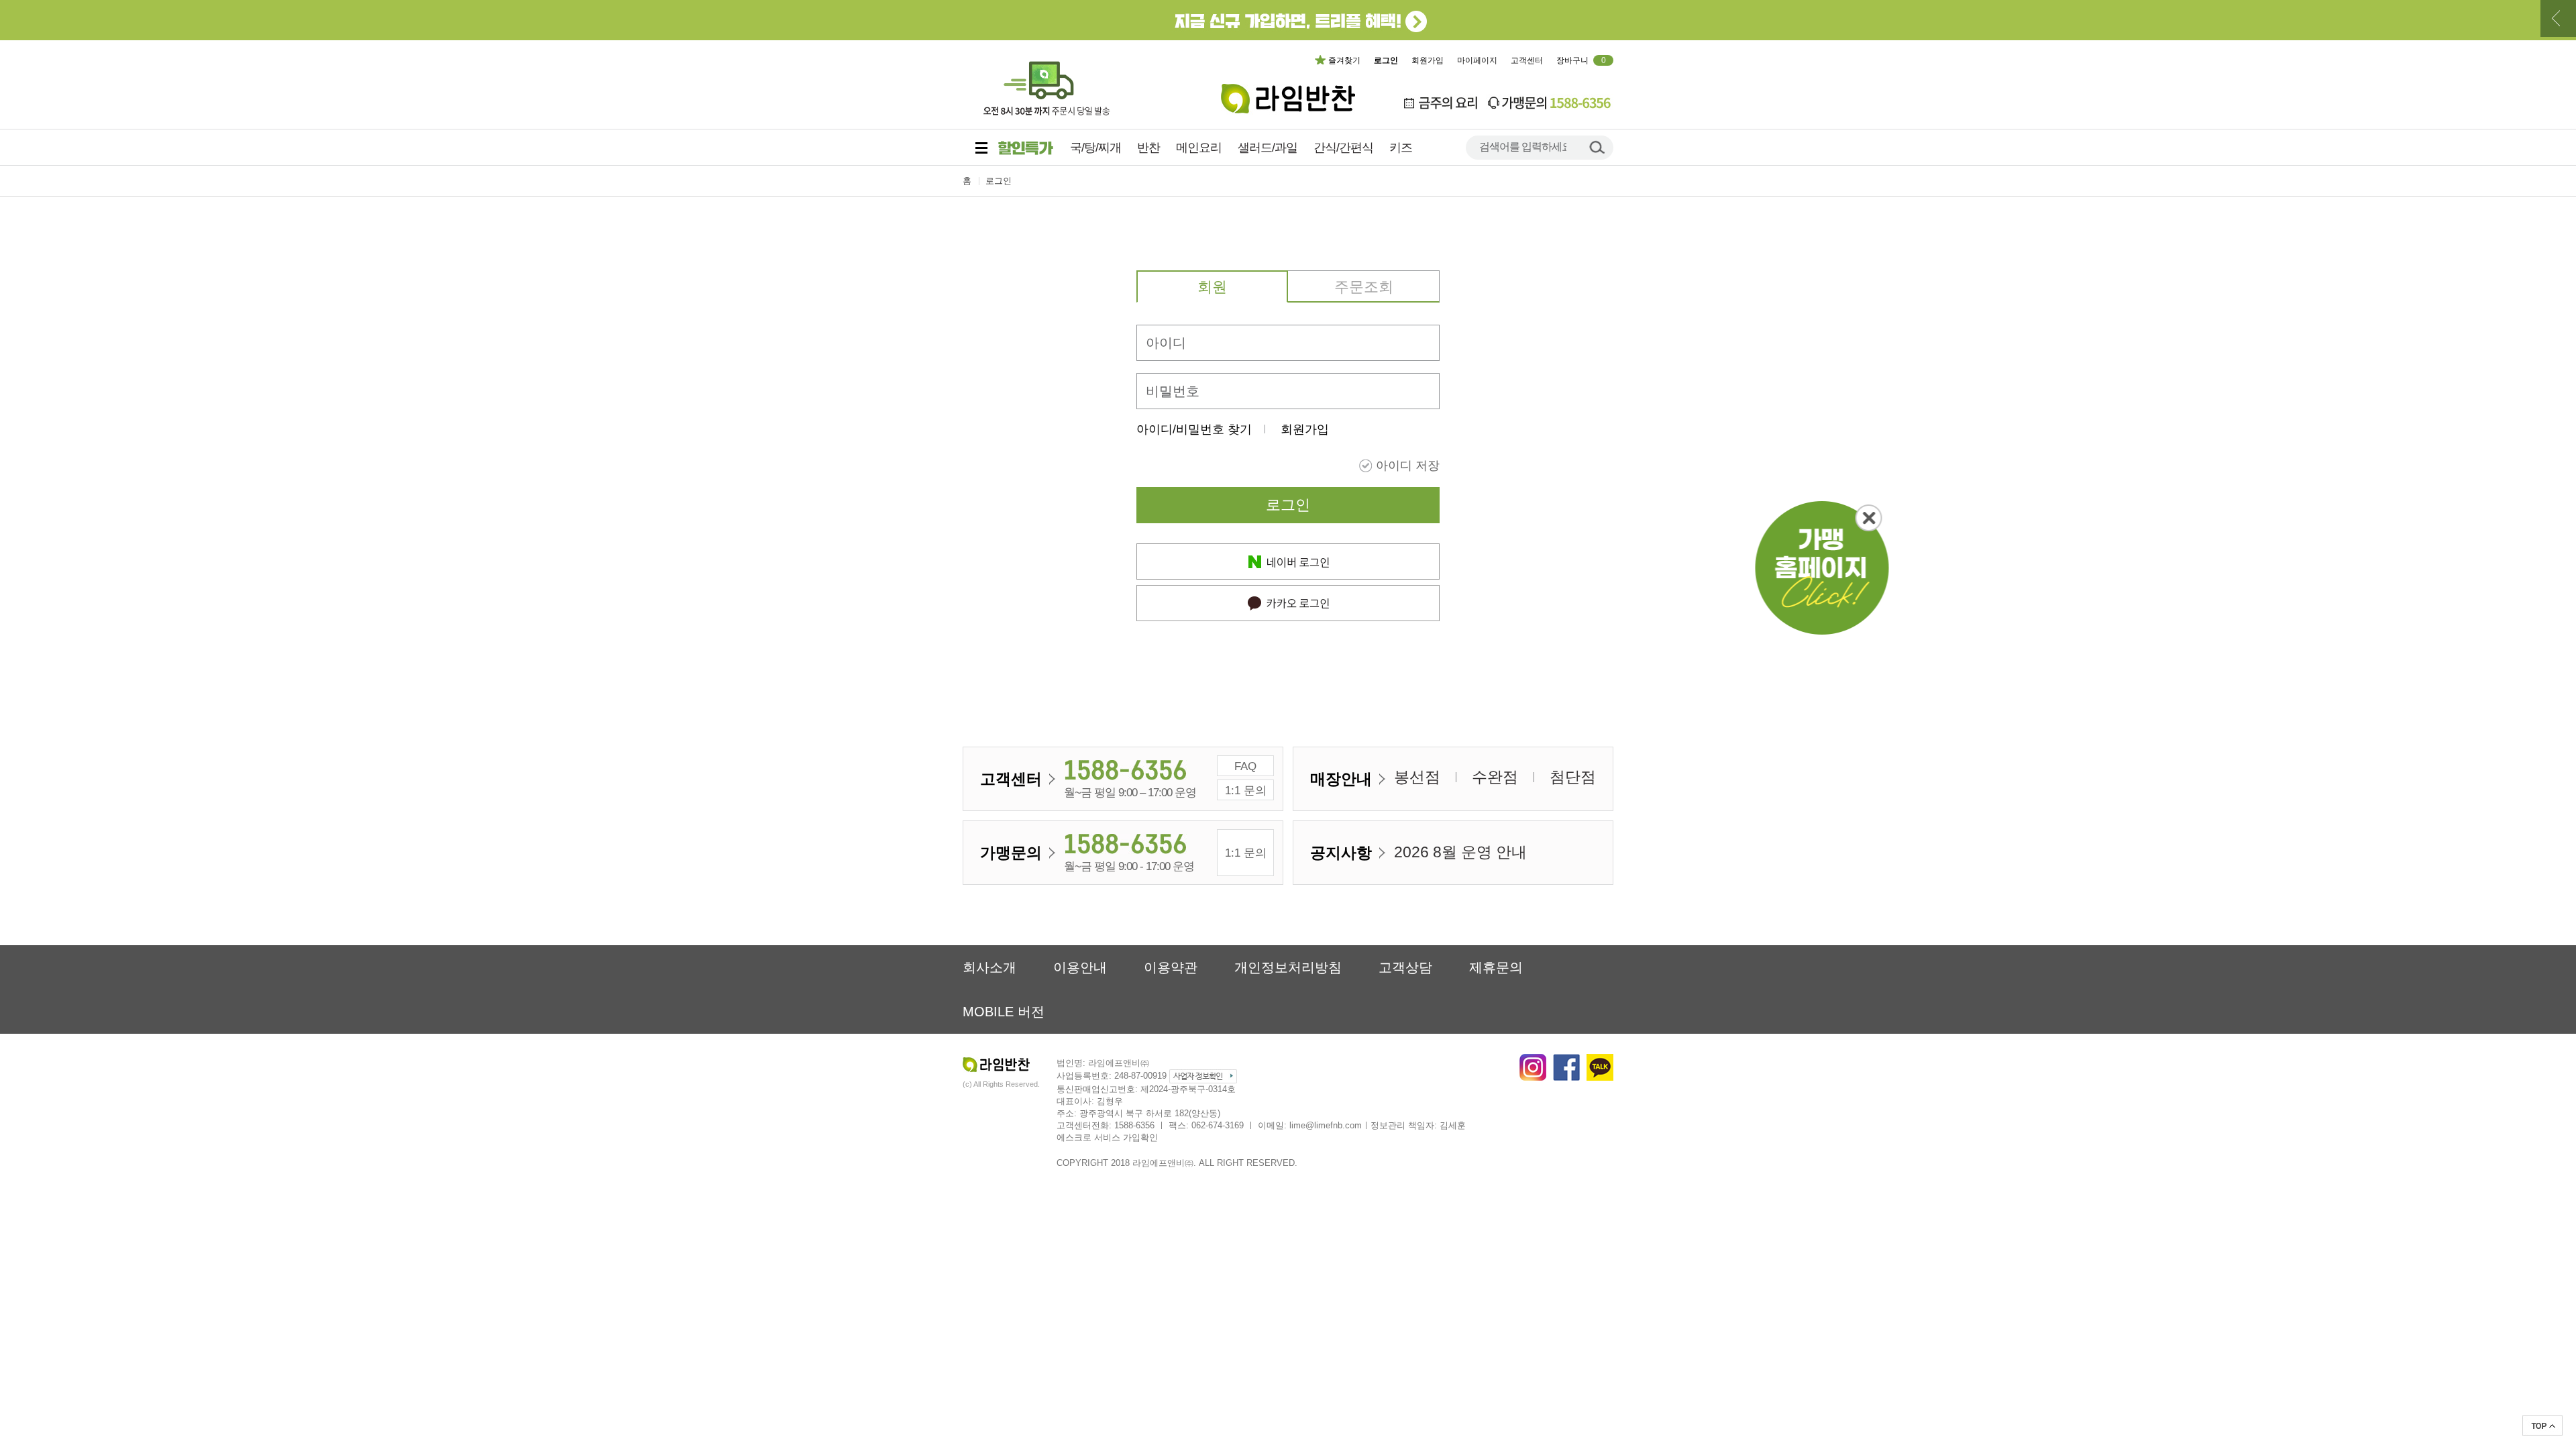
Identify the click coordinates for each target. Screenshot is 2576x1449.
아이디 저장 (1408, 466)
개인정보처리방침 (1288, 967)
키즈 (1401, 148)
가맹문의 (1011, 853)
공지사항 (1341, 853)
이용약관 (1171, 967)
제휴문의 (1496, 967)
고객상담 (1405, 967)
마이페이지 (1477, 60)
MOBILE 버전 (1004, 1012)
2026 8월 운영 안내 (1460, 852)
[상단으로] (2542, 1426)
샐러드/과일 (1268, 148)
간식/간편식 (1343, 148)
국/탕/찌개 (1095, 148)
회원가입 (1428, 60)
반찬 (1148, 148)
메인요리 (1199, 148)
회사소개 (989, 967)
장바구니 (1581, 60)
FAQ (1245, 766)
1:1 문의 (1246, 791)
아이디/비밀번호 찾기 (1194, 429)
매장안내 (1341, 779)
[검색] (1597, 147)
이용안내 (1080, 967)
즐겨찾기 (1344, 60)
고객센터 (1527, 60)
